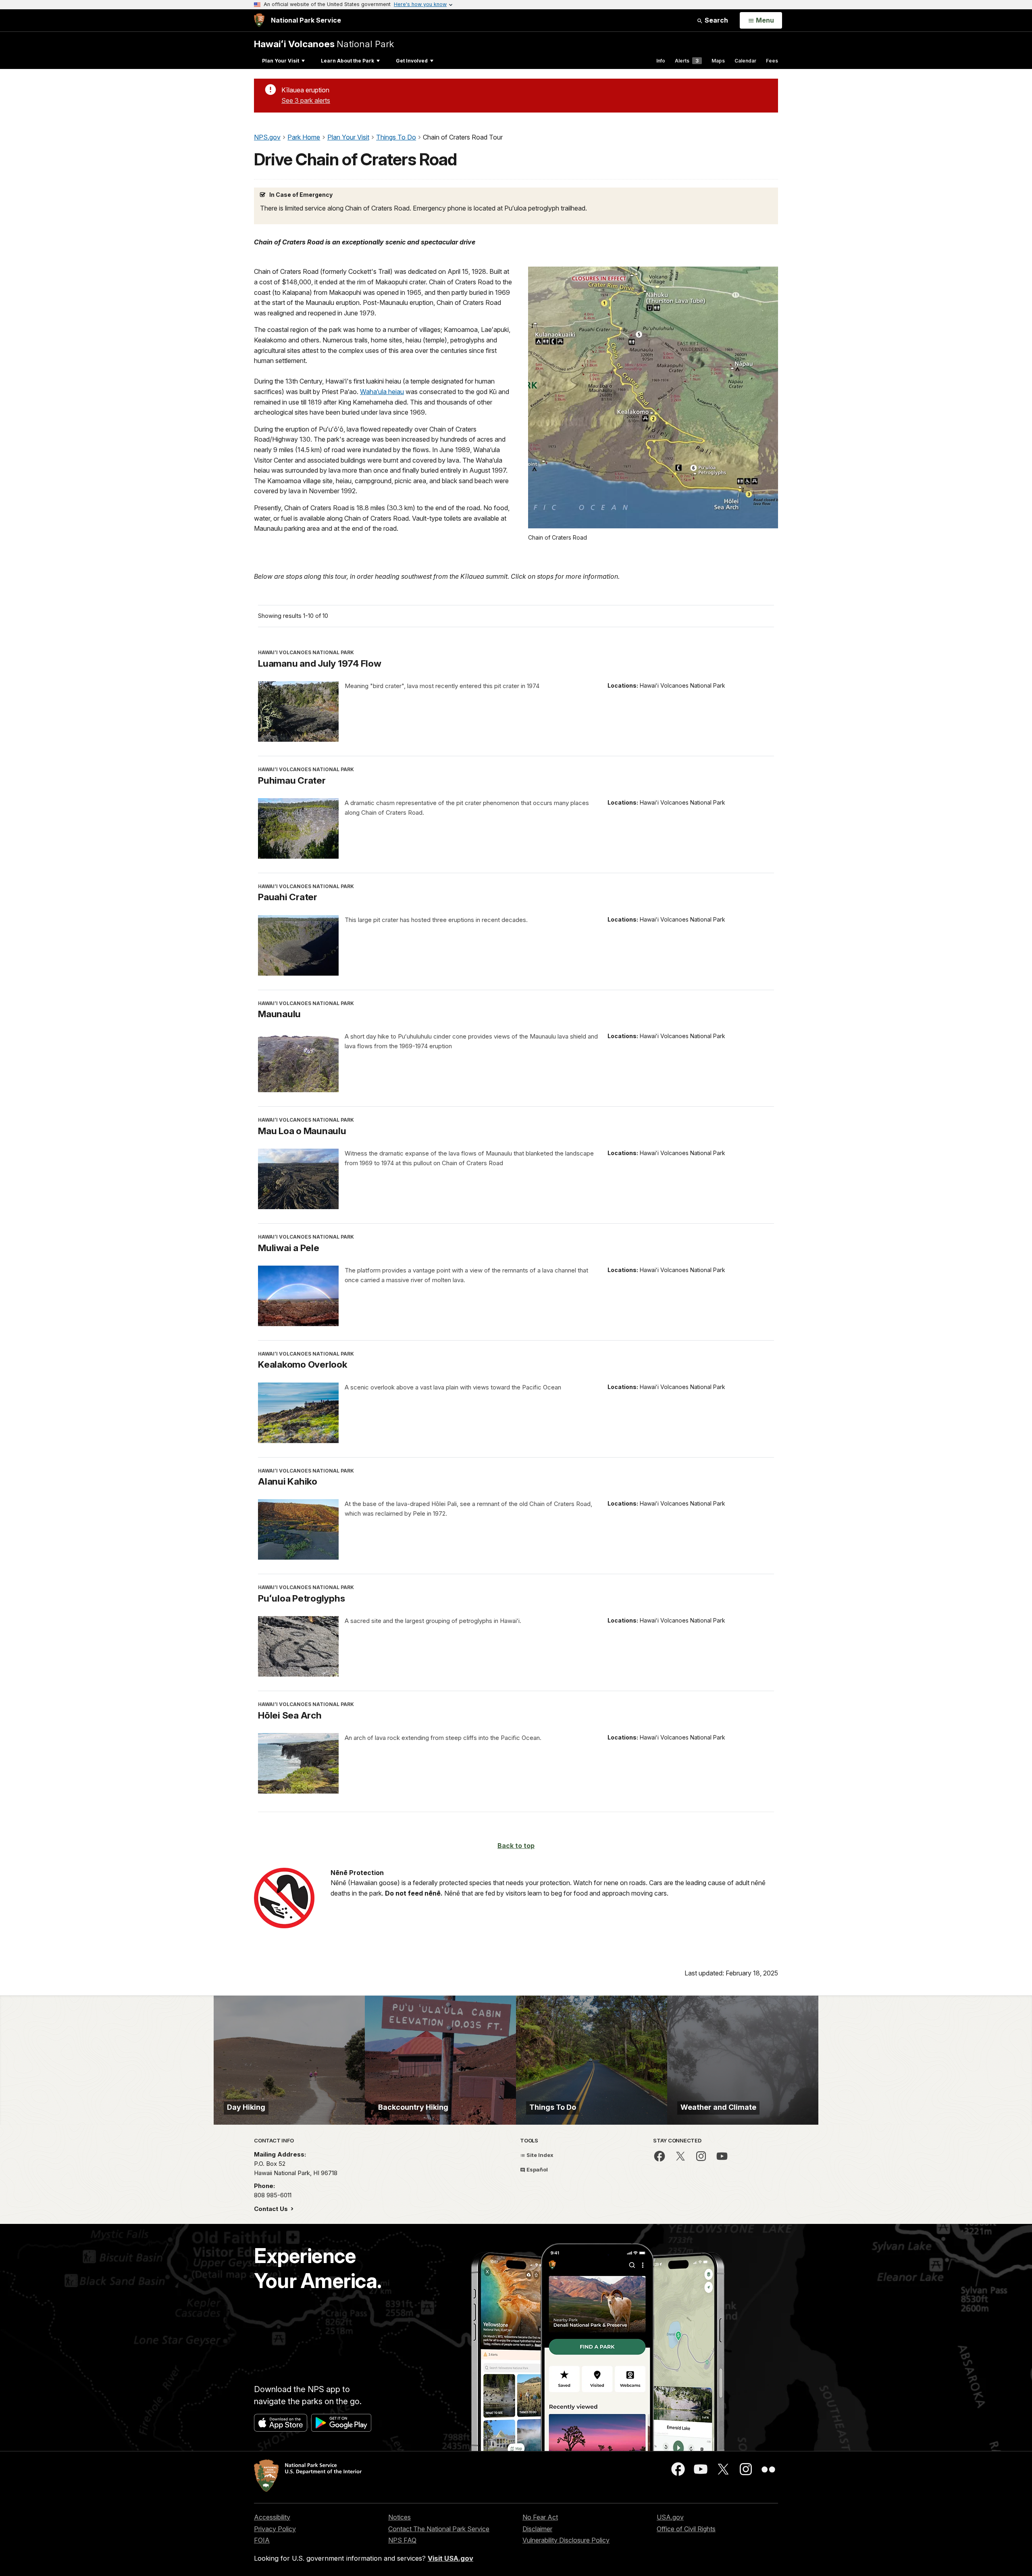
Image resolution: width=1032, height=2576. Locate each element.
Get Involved (412, 61)
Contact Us (272, 2209)
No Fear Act (540, 2517)
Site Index (539, 2155)
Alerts (687, 61)
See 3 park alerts (306, 100)
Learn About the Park (347, 61)
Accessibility (272, 2517)
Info (661, 61)
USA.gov (670, 2517)
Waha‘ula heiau (382, 392)
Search (716, 20)
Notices (399, 2517)
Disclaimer (537, 2529)
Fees (772, 61)
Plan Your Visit (281, 61)
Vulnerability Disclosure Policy (566, 2540)
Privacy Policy (275, 2529)
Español (537, 2169)
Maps (718, 61)
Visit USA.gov (450, 2558)
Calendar (745, 61)
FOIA (262, 2540)
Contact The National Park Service (439, 2529)
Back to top (516, 1846)
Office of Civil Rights (686, 2529)
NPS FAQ (402, 2540)
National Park (324, 44)
